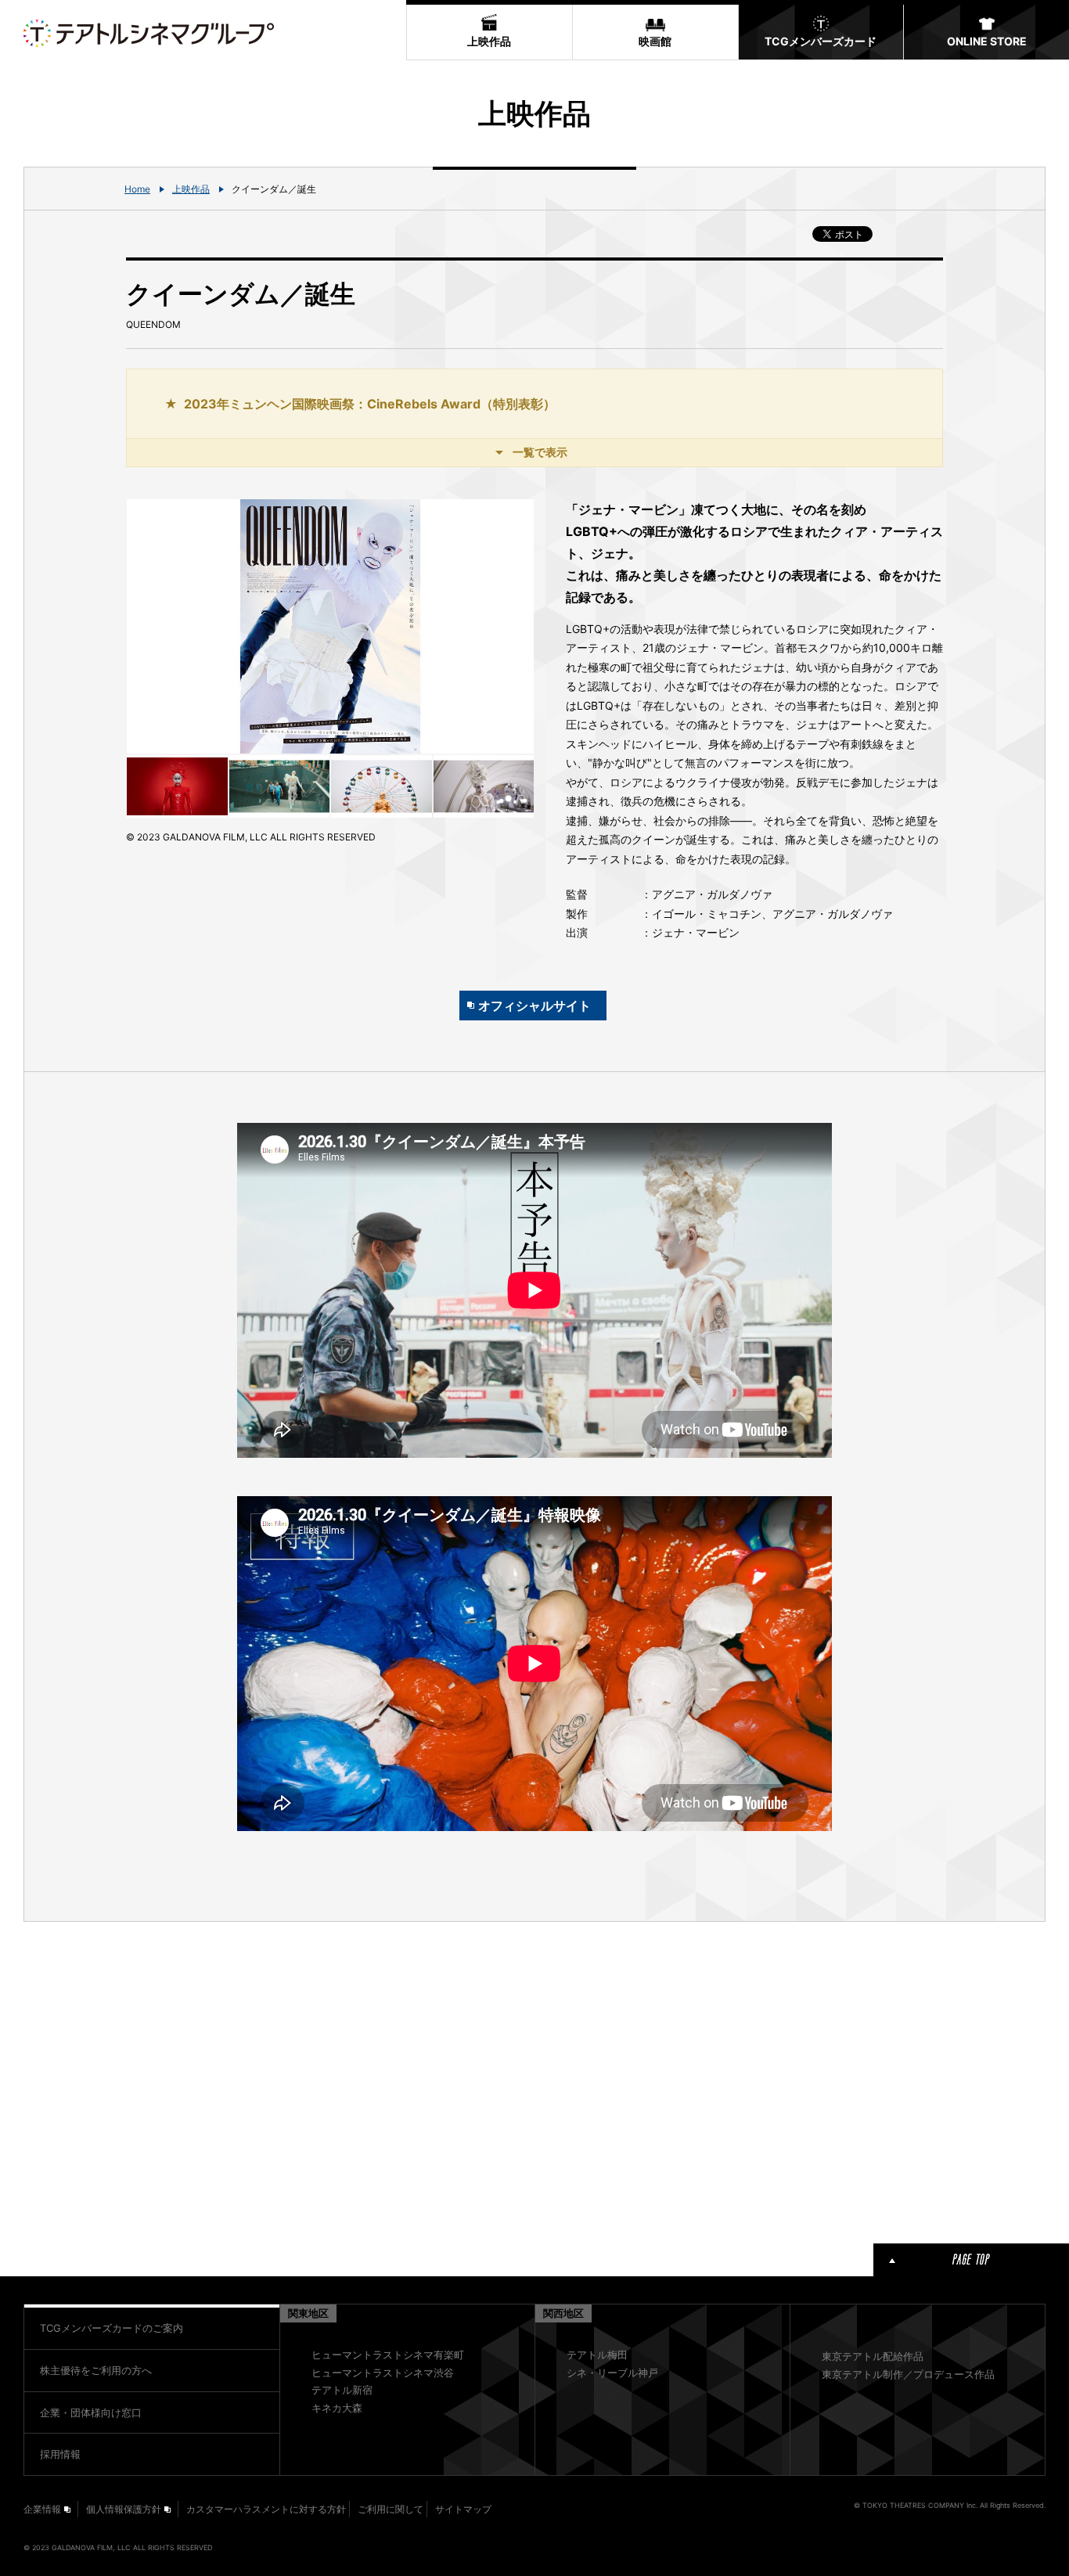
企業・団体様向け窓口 (91, 2412)
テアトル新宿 (342, 2390)
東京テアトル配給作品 (873, 2356)
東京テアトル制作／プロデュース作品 (908, 2374)
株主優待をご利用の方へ (96, 2370)
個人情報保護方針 (124, 2509)
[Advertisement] (330, 2080)
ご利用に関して (391, 2509)
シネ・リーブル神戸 (612, 2373)
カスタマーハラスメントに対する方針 (266, 2509)
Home (137, 189)
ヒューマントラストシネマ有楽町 (388, 2355)
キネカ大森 (337, 2408)
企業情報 (42, 2509)
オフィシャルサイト (534, 1006)
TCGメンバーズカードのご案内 (112, 2328)
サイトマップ (463, 2509)
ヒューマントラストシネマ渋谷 (383, 2373)
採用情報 (60, 2454)
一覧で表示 (540, 452)
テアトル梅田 (597, 2355)
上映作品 (191, 189)
